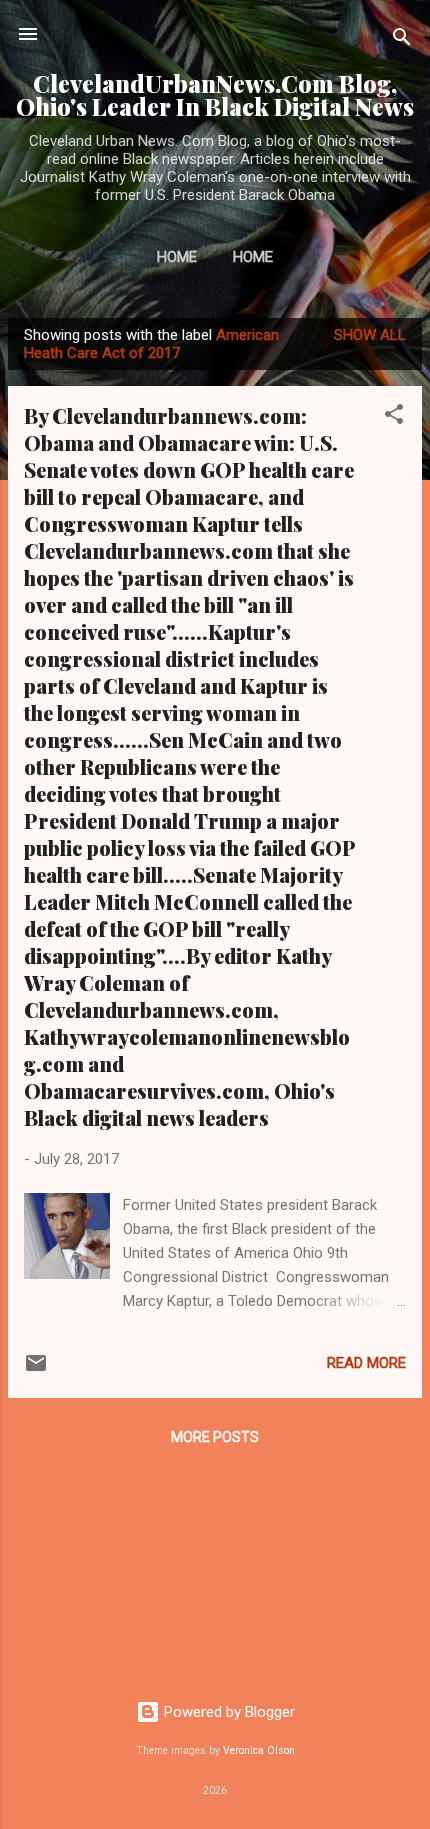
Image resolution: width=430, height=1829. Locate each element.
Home (177, 257)
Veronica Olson (259, 1750)
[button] (394, 417)
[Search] (402, 40)
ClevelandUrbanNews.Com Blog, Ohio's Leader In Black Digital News (215, 95)
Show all (370, 335)
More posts (215, 1437)
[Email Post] (36, 1370)
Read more (366, 1363)
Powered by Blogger (227, 1712)
